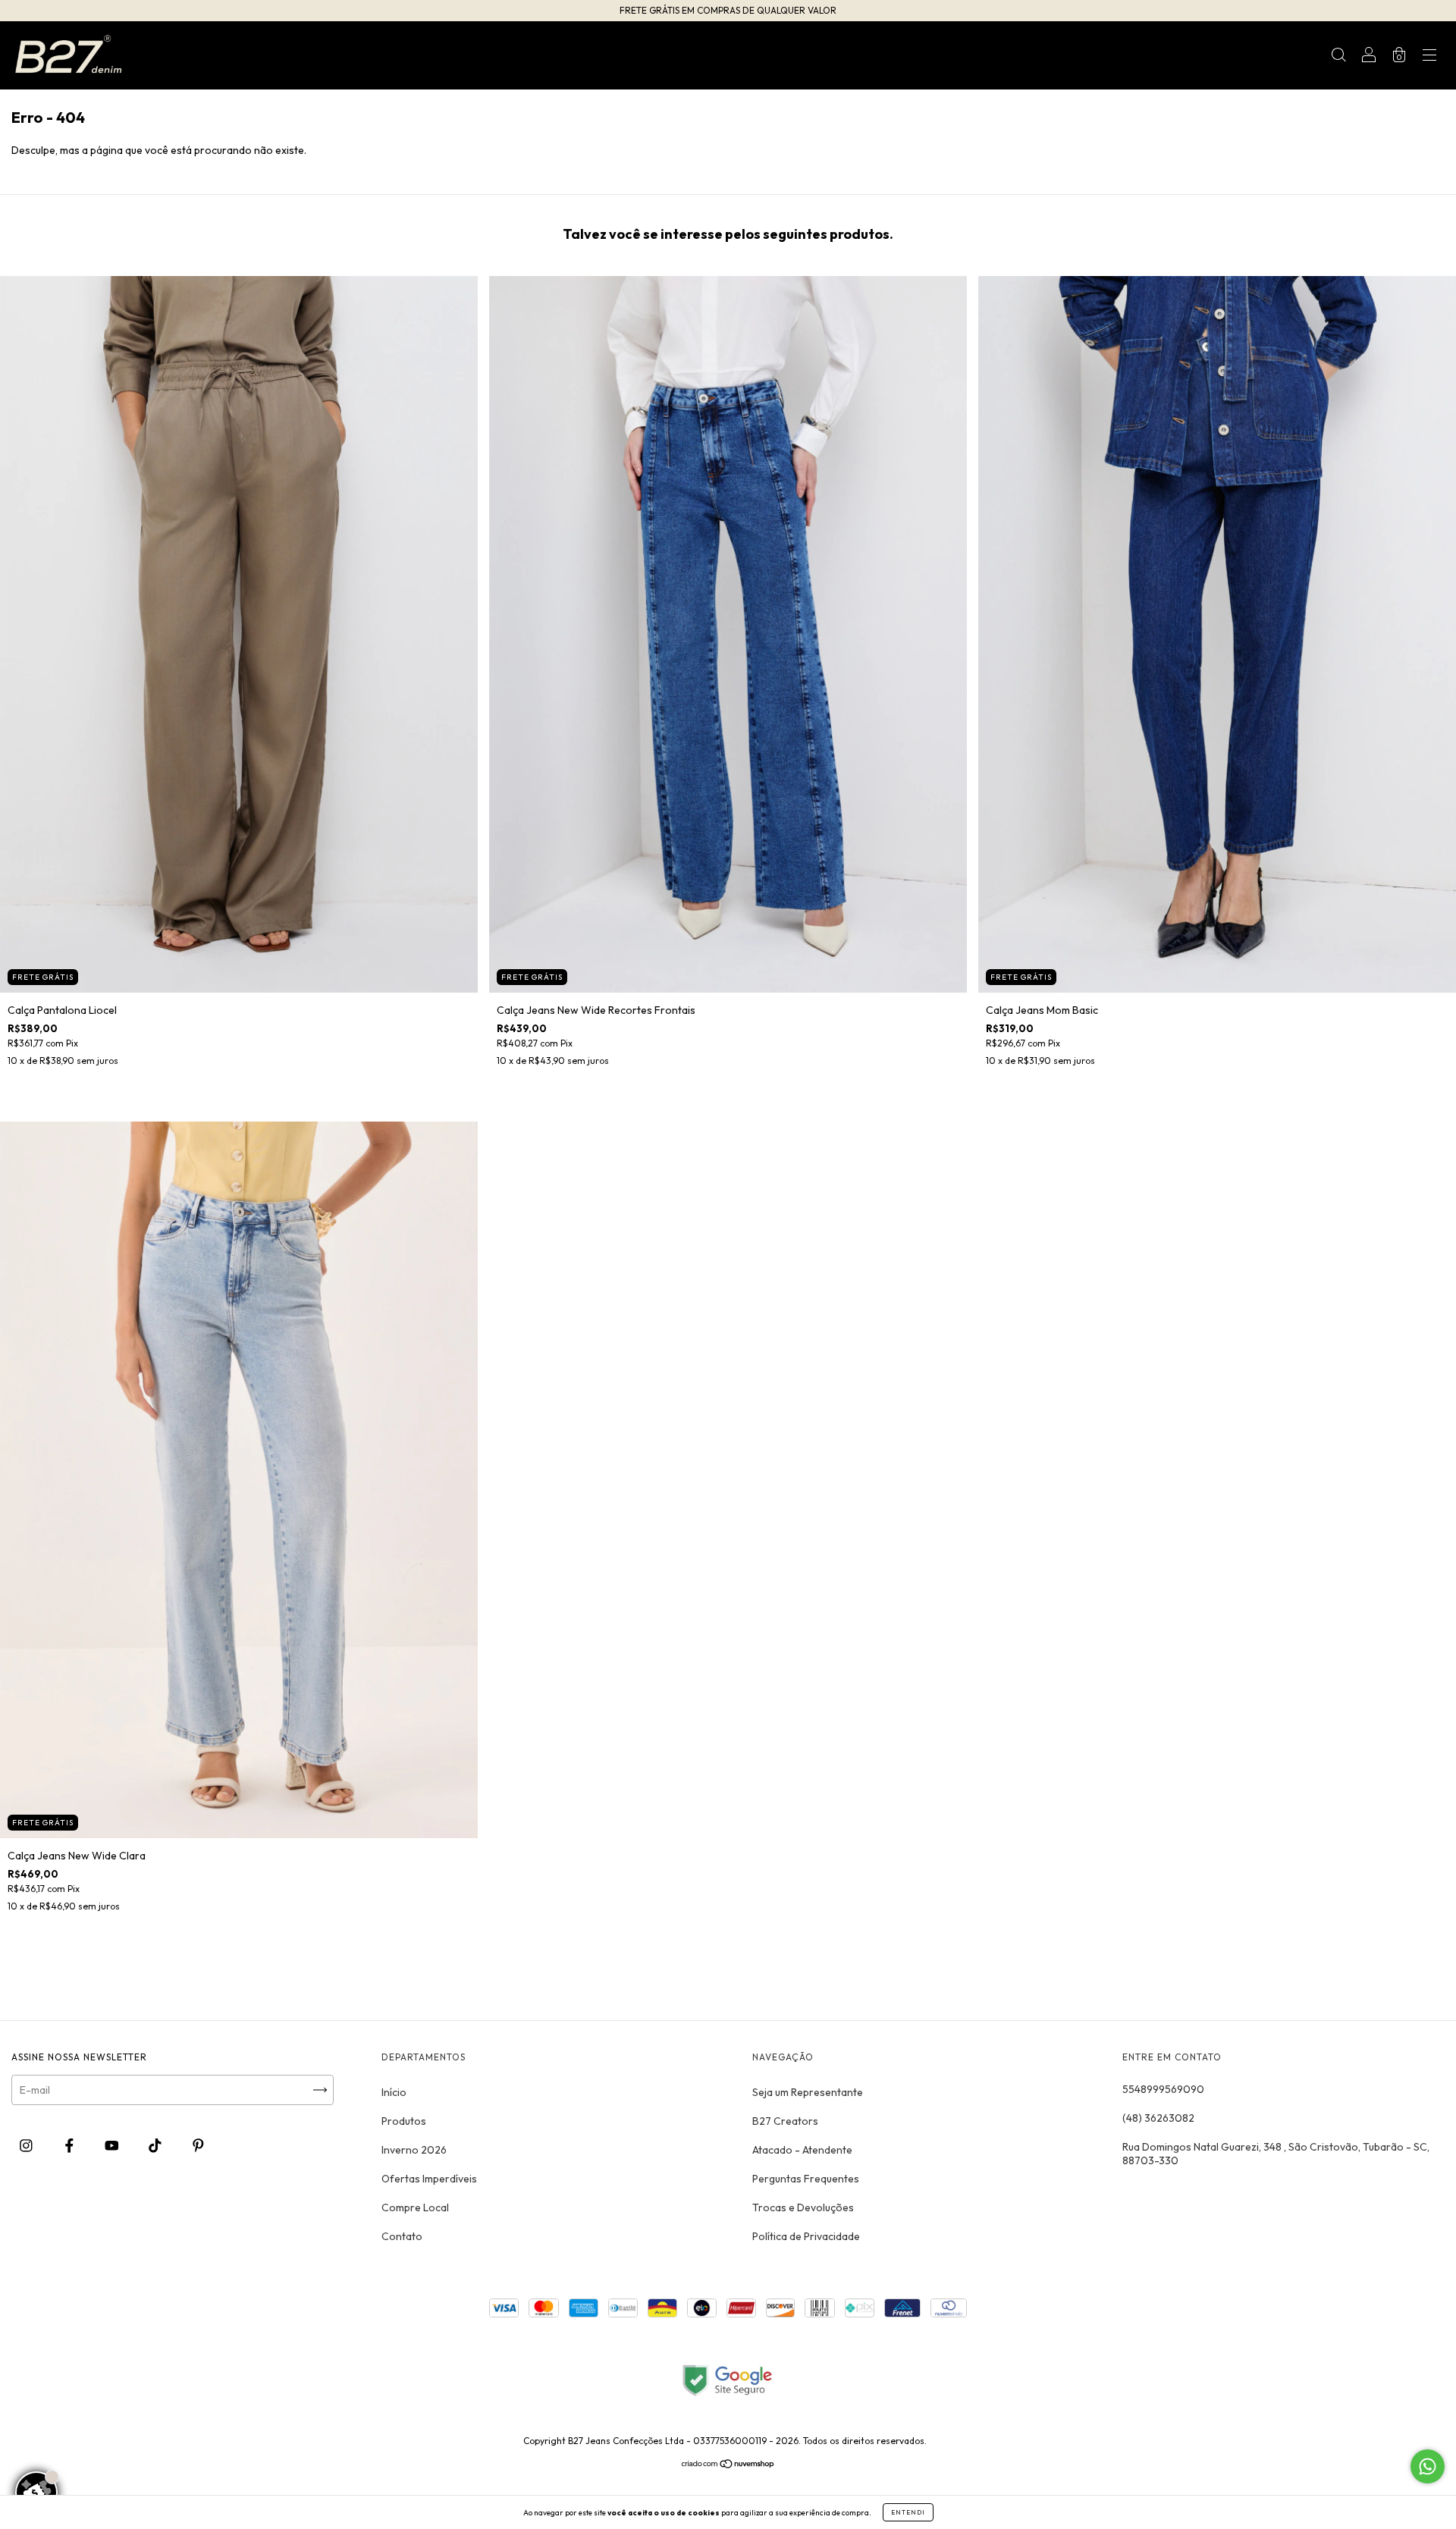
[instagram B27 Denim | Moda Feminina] (27, 2145)
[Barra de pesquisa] (1338, 57)
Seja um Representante (808, 2092)
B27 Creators (785, 2121)
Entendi (908, 2512)
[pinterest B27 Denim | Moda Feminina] (198, 2145)
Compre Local (415, 2207)
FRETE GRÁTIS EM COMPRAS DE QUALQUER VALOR (728, 10)
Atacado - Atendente (802, 2150)
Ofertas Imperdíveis (429, 2179)
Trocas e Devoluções (803, 2207)
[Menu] (1429, 57)
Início (394, 2092)
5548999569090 (1163, 2089)
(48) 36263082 (1158, 2118)
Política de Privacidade (806, 2236)
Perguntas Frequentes (806, 2179)
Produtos (404, 2121)
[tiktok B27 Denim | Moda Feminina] (156, 2145)
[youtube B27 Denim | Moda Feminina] (113, 2145)
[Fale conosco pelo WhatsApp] (1428, 2466)
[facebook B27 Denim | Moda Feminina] (71, 2145)
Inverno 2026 (414, 2150)
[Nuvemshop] (728, 2465)
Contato (402, 2236)
